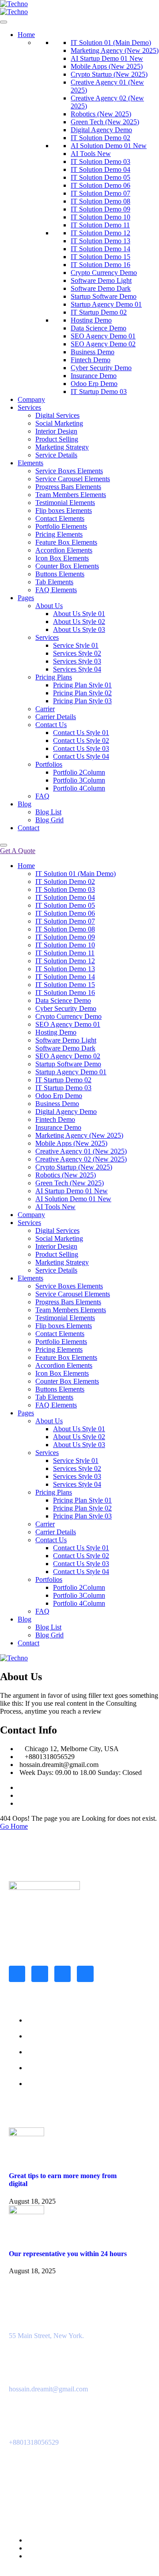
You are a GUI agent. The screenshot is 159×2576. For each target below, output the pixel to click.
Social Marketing (59, 423)
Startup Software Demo (104, 296)
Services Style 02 (77, 653)
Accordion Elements (64, 550)
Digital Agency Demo (101, 130)
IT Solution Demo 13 (100, 241)
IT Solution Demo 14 (100, 249)
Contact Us (51, 725)
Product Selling (57, 439)
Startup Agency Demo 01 (106, 304)
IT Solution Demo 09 (100, 209)
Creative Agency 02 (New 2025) (81, 1159)
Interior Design (56, 431)
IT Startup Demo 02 (99, 312)
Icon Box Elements (62, 558)
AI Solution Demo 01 (109, 146)
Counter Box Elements (67, 566)
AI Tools (91, 154)
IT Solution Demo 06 (100, 185)
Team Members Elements (71, 495)
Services (29, 407)
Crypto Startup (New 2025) (109, 74)
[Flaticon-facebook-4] (17, 1974)
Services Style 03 (77, 661)
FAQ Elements (56, 590)
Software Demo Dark (101, 288)
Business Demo (93, 352)
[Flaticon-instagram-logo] (40, 1974)
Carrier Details (56, 717)
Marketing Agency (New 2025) (115, 50)
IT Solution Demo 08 (100, 201)
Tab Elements (54, 582)
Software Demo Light (101, 280)
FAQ (42, 796)
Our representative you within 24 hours (68, 2254)
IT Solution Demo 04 (100, 169)
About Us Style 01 (79, 614)
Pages (26, 598)
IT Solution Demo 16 (100, 265)
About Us (49, 606)
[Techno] (14, 4)
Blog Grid (49, 820)
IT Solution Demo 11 (100, 225)
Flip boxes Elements (64, 510)
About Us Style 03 (79, 629)
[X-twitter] (62, 1974)
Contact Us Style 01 (81, 733)
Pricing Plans (54, 677)
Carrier (45, 709)
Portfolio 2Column (79, 772)
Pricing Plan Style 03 (82, 701)
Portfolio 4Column (79, 788)
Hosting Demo (91, 320)
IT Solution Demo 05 (100, 177)
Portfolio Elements (61, 526)
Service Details (56, 455)
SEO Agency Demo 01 (103, 336)
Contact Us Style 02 (81, 741)
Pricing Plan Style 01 (82, 685)
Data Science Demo (98, 328)
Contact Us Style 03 (81, 748)
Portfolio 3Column (79, 780)
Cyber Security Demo (101, 368)
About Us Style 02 (79, 622)
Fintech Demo (91, 360)
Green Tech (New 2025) (105, 122)
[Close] (4, 845)
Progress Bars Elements (68, 487)
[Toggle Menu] (4, 22)
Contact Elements (60, 518)
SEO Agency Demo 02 (103, 344)
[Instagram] (20, 1795)
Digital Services (57, 415)
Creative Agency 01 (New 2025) (81, 1151)
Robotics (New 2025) (101, 114)
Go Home (14, 1826)
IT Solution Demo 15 (100, 257)
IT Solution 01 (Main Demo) (111, 43)
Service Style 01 (76, 645)
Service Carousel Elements (73, 479)
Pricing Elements (59, 534)
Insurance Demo (94, 376)
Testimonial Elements (65, 503)
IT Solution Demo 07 (100, 193)
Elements (30, 463)
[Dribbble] (20, 1803)
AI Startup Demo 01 (107, 58)
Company (31, 399)
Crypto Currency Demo (104, 273)
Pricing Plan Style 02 (82, 693)
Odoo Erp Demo (94, 384)
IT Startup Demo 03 (99, 392)
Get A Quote (18, 851)
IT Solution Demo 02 (100, 138)
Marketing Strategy (62, 447)
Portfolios (49, 764)
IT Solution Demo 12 (100, 233)
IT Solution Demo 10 (100, 217)
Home (26, 35)
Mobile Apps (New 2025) (107, 66)
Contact (28, 828)
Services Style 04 (77, 669)
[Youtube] (85, 1974)
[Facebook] (20, 1787)
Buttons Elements (60, 574)
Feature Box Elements (66, 542)
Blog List (48, 812)
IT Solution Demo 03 (100, 161)
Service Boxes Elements (69, 471)
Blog (25, 804)
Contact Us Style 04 (81, 756)
